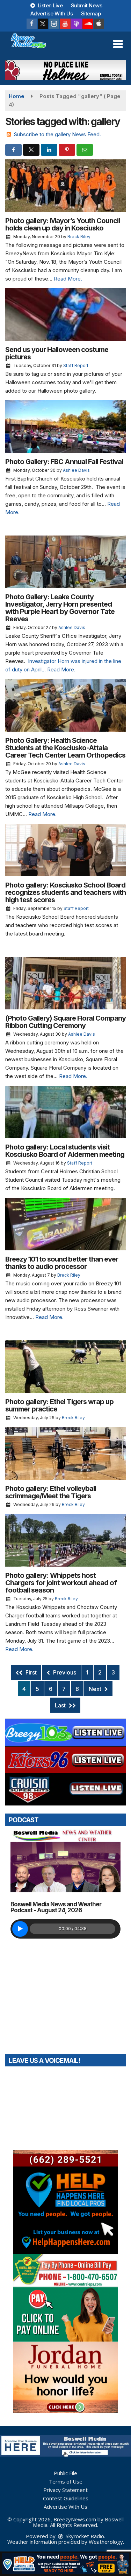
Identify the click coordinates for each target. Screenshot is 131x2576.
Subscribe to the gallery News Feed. (57, 134)
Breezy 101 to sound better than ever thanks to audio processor (62, 1263)
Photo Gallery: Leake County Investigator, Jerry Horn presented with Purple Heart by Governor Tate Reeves (60, 608)
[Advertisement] (65, 70)
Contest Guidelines (66, 2498)
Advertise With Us (52, 13)
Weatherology (106, 2542)
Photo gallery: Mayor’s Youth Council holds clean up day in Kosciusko (63, 224)
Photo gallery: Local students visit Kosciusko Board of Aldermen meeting (65, 1151)
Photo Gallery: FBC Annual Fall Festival (64, 462)
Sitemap (91, 13)
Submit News (87, 5)
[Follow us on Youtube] (65, 24)
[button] (118, 44)
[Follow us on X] (43, 24)
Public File (65, 2473)
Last (61, 1705)
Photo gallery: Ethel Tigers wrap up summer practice (59, 1405)
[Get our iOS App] (99, 24)
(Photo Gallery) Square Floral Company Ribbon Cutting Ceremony (65, 1022)
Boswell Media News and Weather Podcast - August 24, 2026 (56, 1907)
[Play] (20, 1929)
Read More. (68, 279)
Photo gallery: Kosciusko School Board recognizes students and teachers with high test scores (65, 892)
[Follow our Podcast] (77, 24)
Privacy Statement (65, 2490)
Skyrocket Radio (84, 2536)
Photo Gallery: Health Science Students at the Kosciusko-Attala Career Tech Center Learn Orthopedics (65, 748)
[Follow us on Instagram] (54, 24)
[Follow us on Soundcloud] (88, 24)
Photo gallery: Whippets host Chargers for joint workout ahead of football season (61, 1583)
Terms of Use (66, 2481)
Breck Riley (79, 237)
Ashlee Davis (76, 470)
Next (96, 1689)
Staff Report (76, 365)
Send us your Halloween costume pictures (57, 353)
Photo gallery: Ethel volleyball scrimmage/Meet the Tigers (51, 1492)
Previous (64, 1672)
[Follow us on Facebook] (32, 24)
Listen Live (49, 5)
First (30, 1672)
